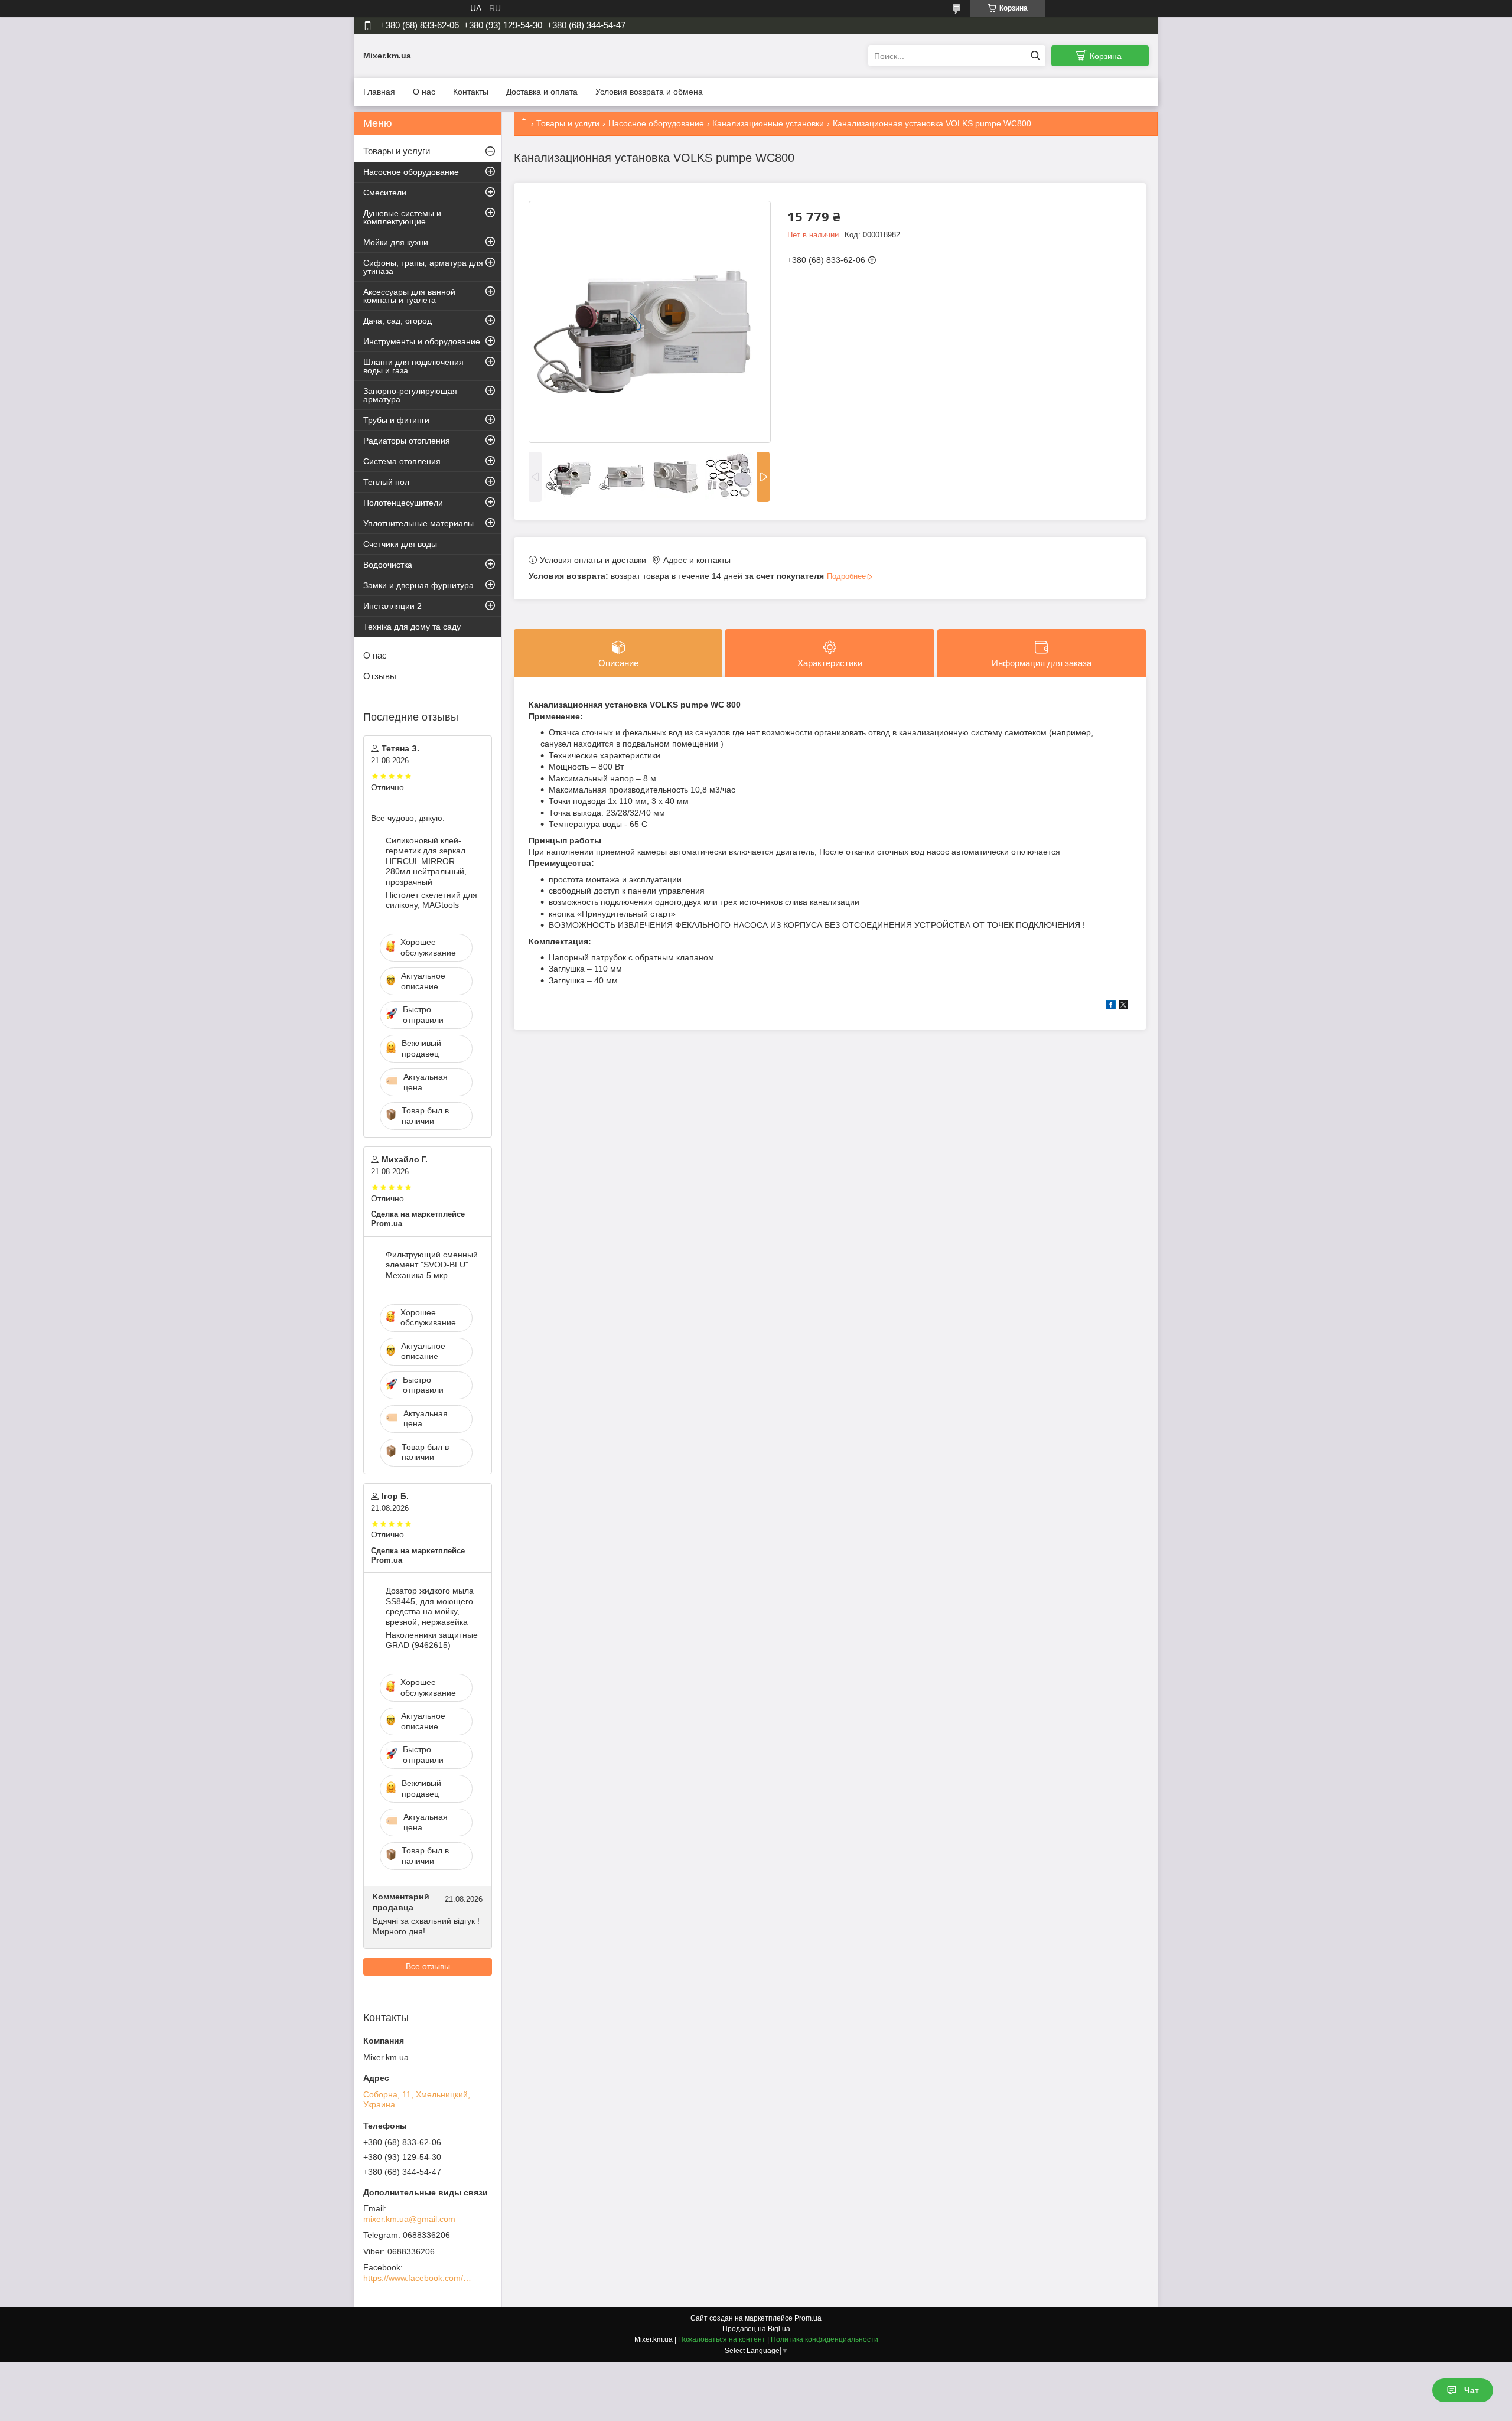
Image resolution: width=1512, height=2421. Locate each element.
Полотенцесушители (403, 503)
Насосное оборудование (656, 123)
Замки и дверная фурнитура (418, 585)
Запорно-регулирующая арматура (410, 395)
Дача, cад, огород (397, 321)
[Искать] (1035, 56)
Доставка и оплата (542, 92)
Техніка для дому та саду (412, 627)
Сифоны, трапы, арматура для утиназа (423, 267)
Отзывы (380, 676)
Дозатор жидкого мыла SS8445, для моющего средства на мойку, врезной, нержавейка (430, 1606)
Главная (379, 92)
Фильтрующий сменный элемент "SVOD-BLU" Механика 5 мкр (432, 1265)
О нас (424, 92)
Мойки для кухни (396, 242)
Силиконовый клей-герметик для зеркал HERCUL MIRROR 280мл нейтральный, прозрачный (426, 861)
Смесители (385, 193)
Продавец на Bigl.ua (756, 2329)
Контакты (471, 92)
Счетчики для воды (400, 544)
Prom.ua (808, 2318)
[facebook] (1111, 1006)
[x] (1123, 1006)
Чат (1472, 2390)
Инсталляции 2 (392, 606)
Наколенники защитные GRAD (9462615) (432, 1640)
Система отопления (402, 461)
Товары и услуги (568, 123)
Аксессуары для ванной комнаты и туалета (409, 296)
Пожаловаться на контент (722, 2339)
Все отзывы (428, 1966)
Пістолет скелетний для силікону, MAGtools (431, 900)
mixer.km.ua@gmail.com (409, 2219)
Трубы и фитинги (396, 420)
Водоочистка (388, 565)
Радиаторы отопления (407, 441)
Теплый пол (386, 482)
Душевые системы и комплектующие (402, 217)
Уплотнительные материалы (418, 523)
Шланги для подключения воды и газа (413, 366)
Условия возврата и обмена (649, 92)
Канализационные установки (768, 123)
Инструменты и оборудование (422, 341)
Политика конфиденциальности (825, 2339)
